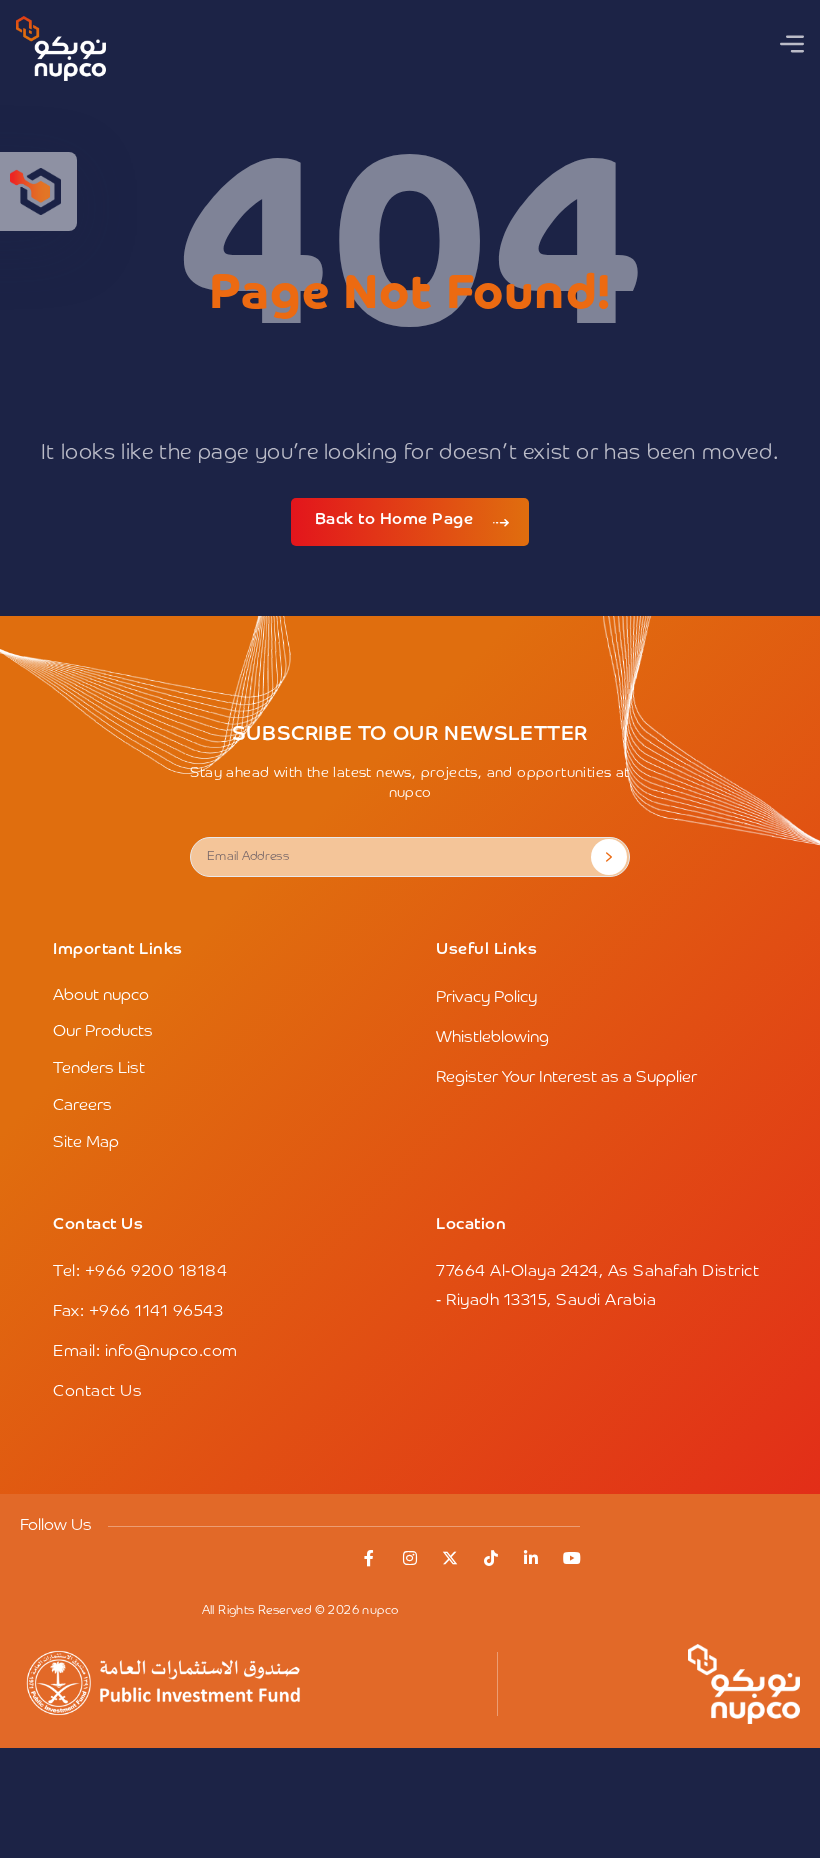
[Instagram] (410, 1558)
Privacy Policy (486, 998)
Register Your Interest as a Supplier (566, 1078)
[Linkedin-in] (532, 1558)
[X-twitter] (451, 1558)
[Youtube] (572, 1558)
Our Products (103, 1032)
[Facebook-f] (370, 1558)
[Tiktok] (491, 1558)
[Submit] (609, 857)
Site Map (86, 1143)
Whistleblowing (492, 1038)
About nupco (101, 996)
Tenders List (99, 1069)
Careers (82, 1106)
